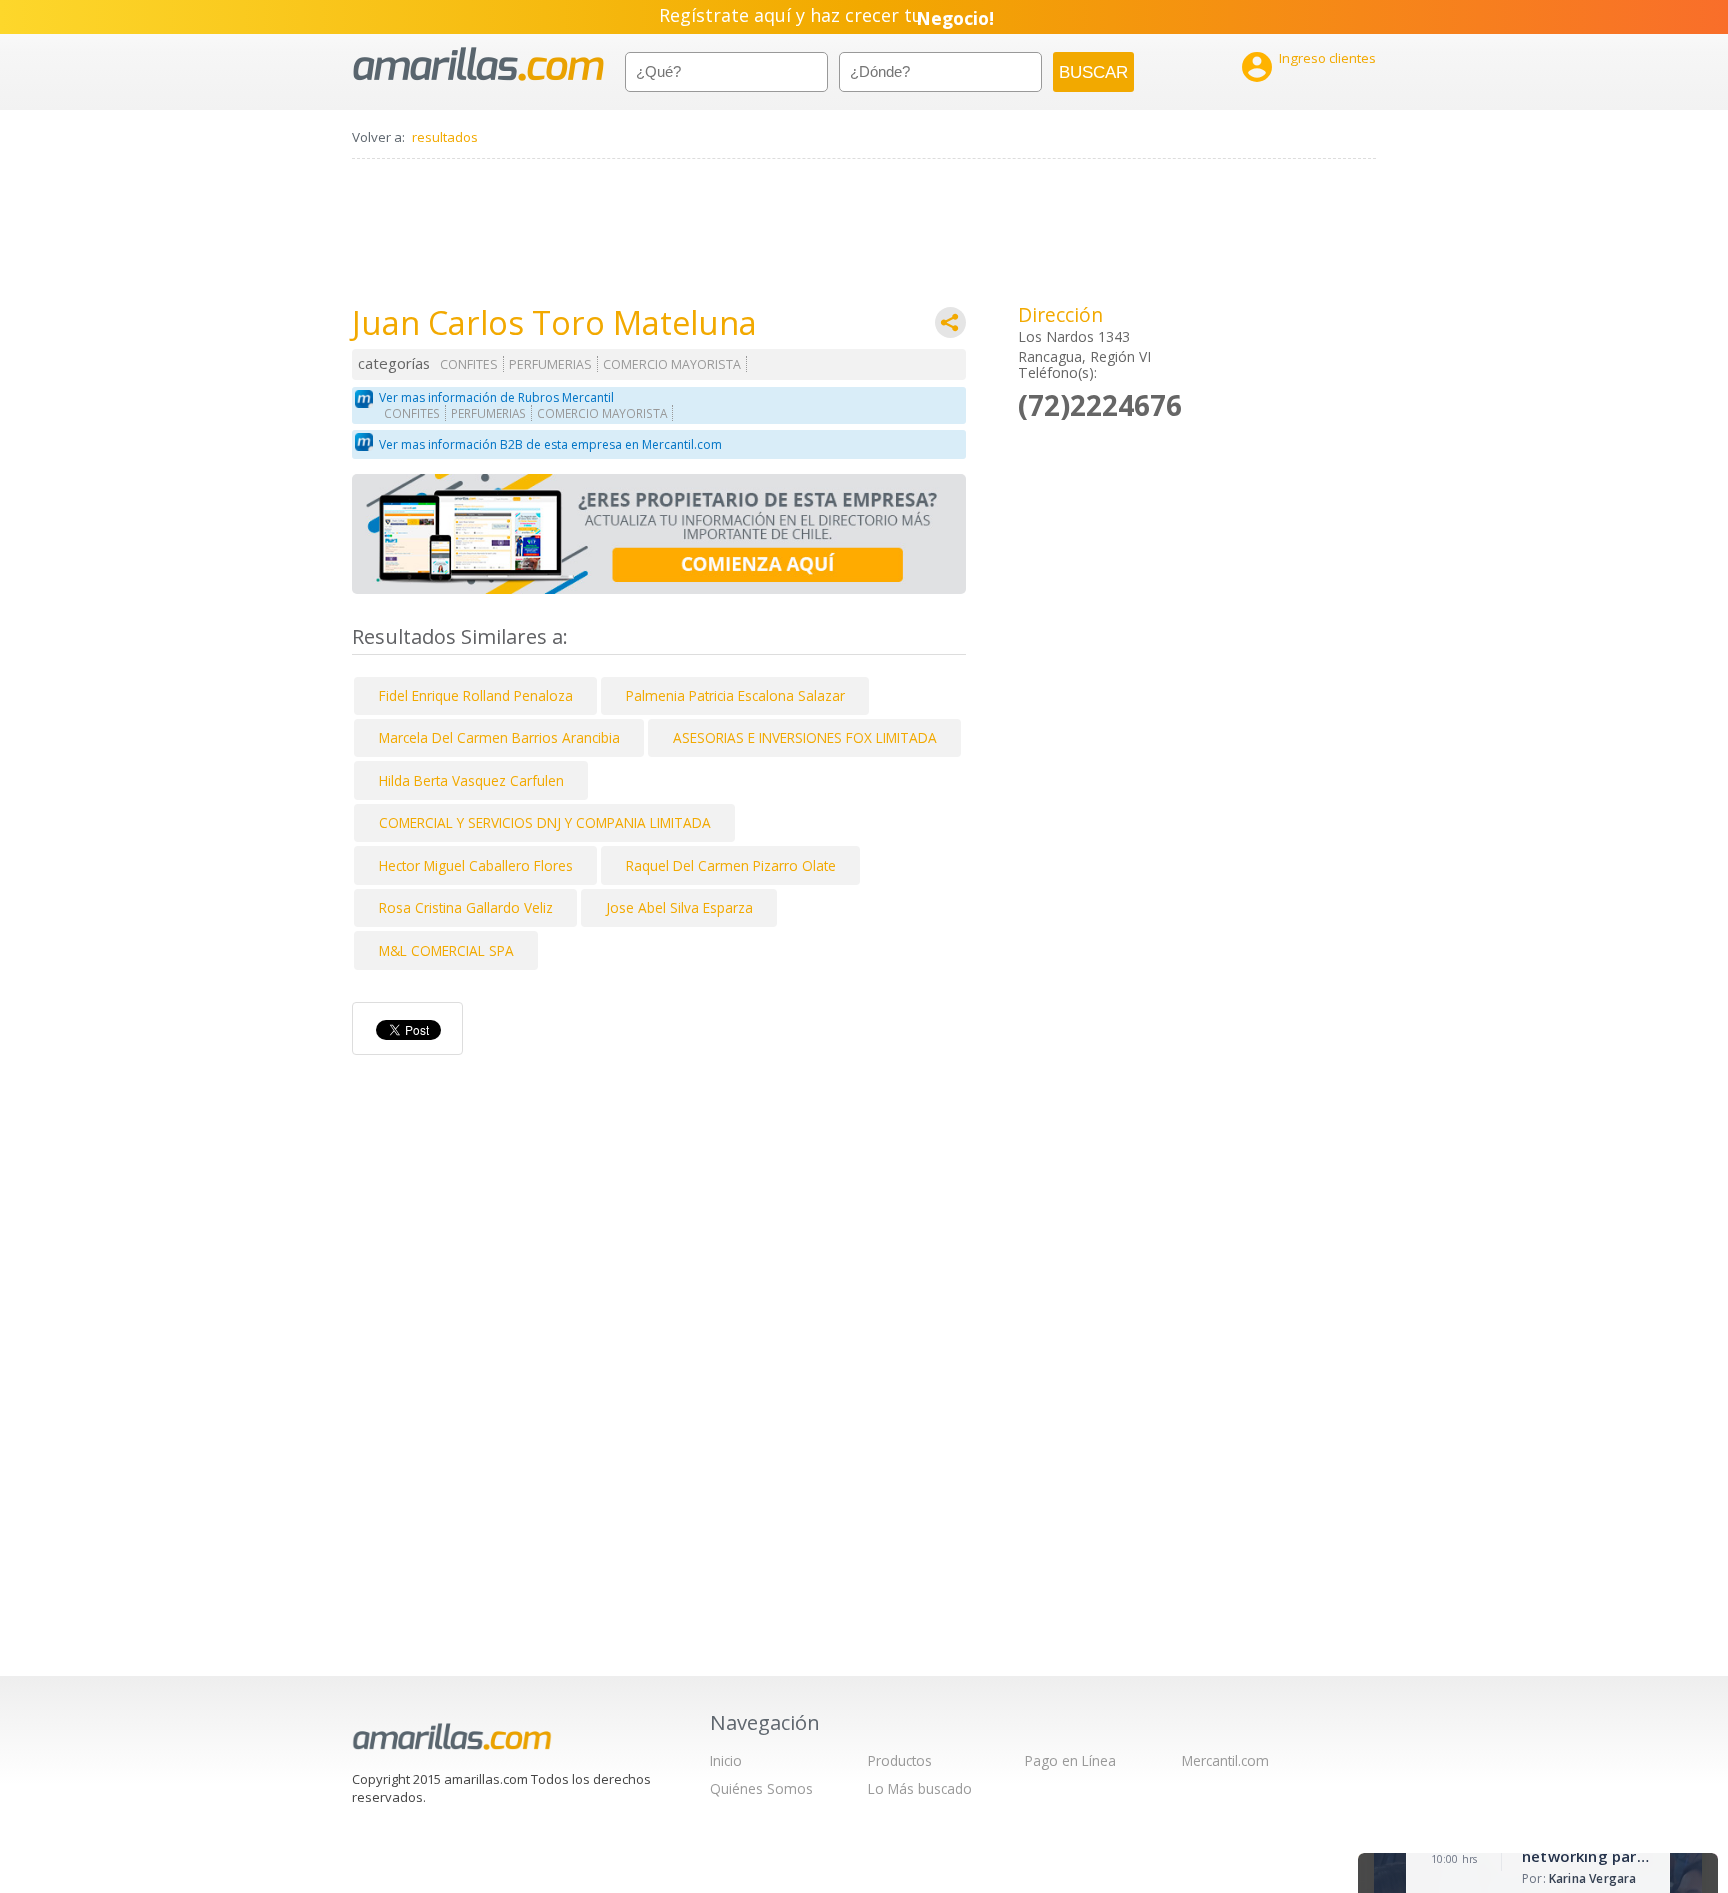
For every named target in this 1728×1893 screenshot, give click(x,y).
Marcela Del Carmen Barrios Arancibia (499, 737)
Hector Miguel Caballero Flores (476, 865)
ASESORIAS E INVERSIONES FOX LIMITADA (805, 737)
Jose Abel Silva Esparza (679, 907)
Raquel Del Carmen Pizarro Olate (731, 865)
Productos (900, 1760)
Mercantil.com (1225, 1760)
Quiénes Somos (761, 1788)
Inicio (726, 1760)
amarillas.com (478, 64)
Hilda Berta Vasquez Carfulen (471, 780)
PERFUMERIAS (550, 364)
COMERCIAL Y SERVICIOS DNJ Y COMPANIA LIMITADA (545, 822)
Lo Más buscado (920, 1788)
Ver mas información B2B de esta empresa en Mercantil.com (550, 444)
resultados (445, 137)
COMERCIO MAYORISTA (672, 364)
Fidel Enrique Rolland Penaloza (476, 695)
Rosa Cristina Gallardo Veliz (466, 907)
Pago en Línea (1070, 1760)
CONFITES (469, 364)
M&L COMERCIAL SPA (446, 950)
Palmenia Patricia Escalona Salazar (735, 695)
